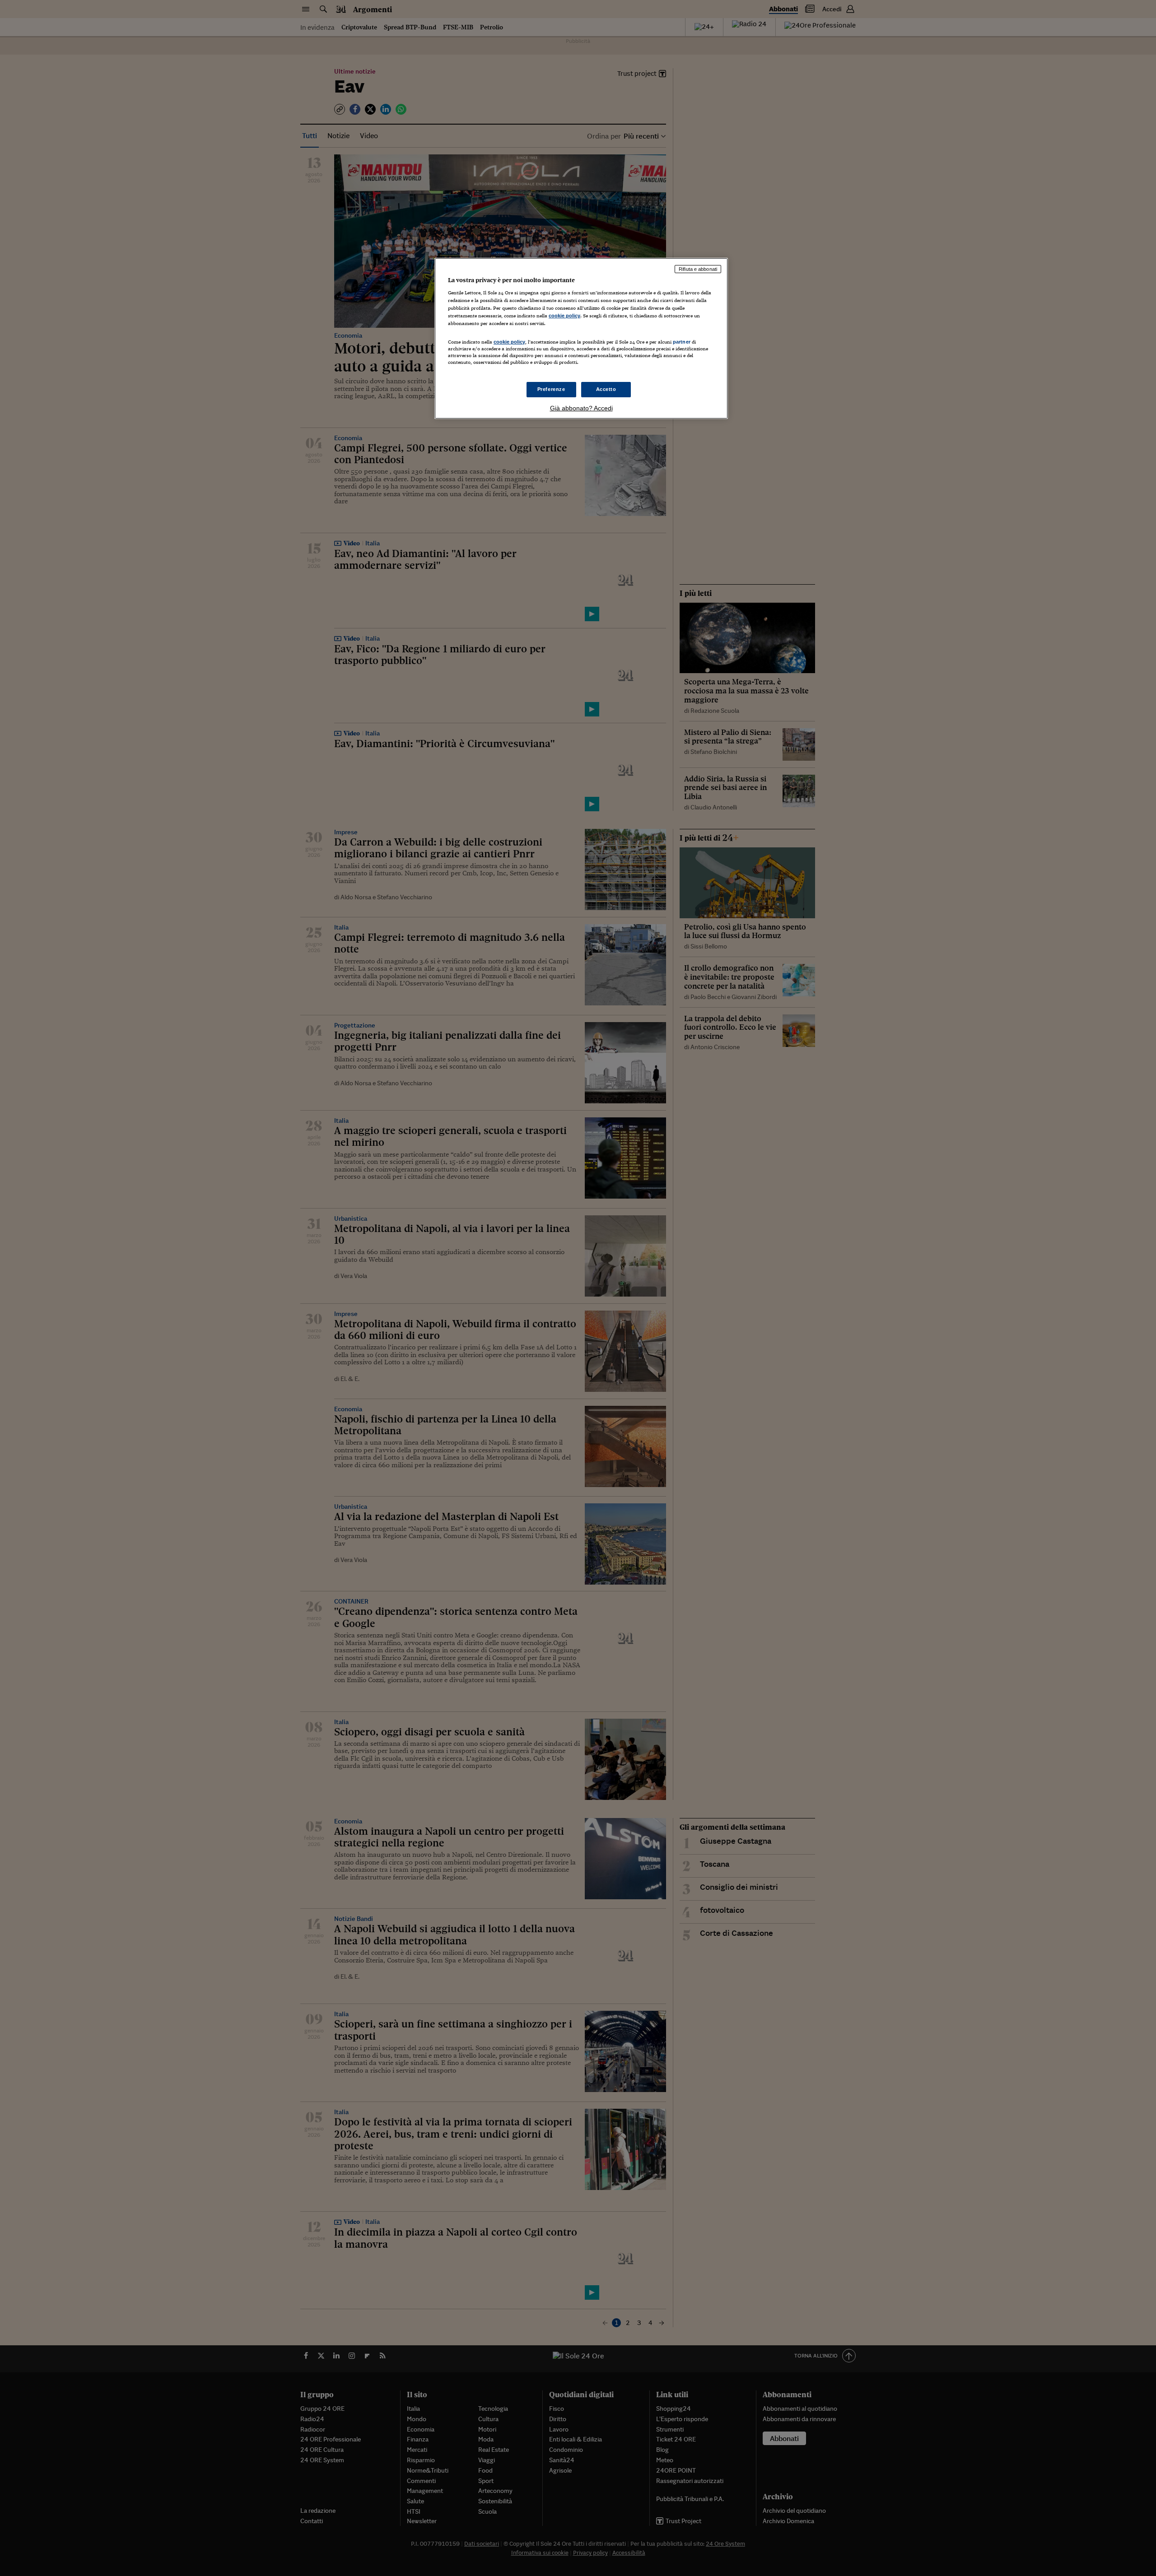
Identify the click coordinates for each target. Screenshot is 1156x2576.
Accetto (606, 389)
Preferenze (551, 389)
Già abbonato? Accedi (581, 408)
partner (682, 342)
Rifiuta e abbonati (698, 269)
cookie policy (564, 316)
